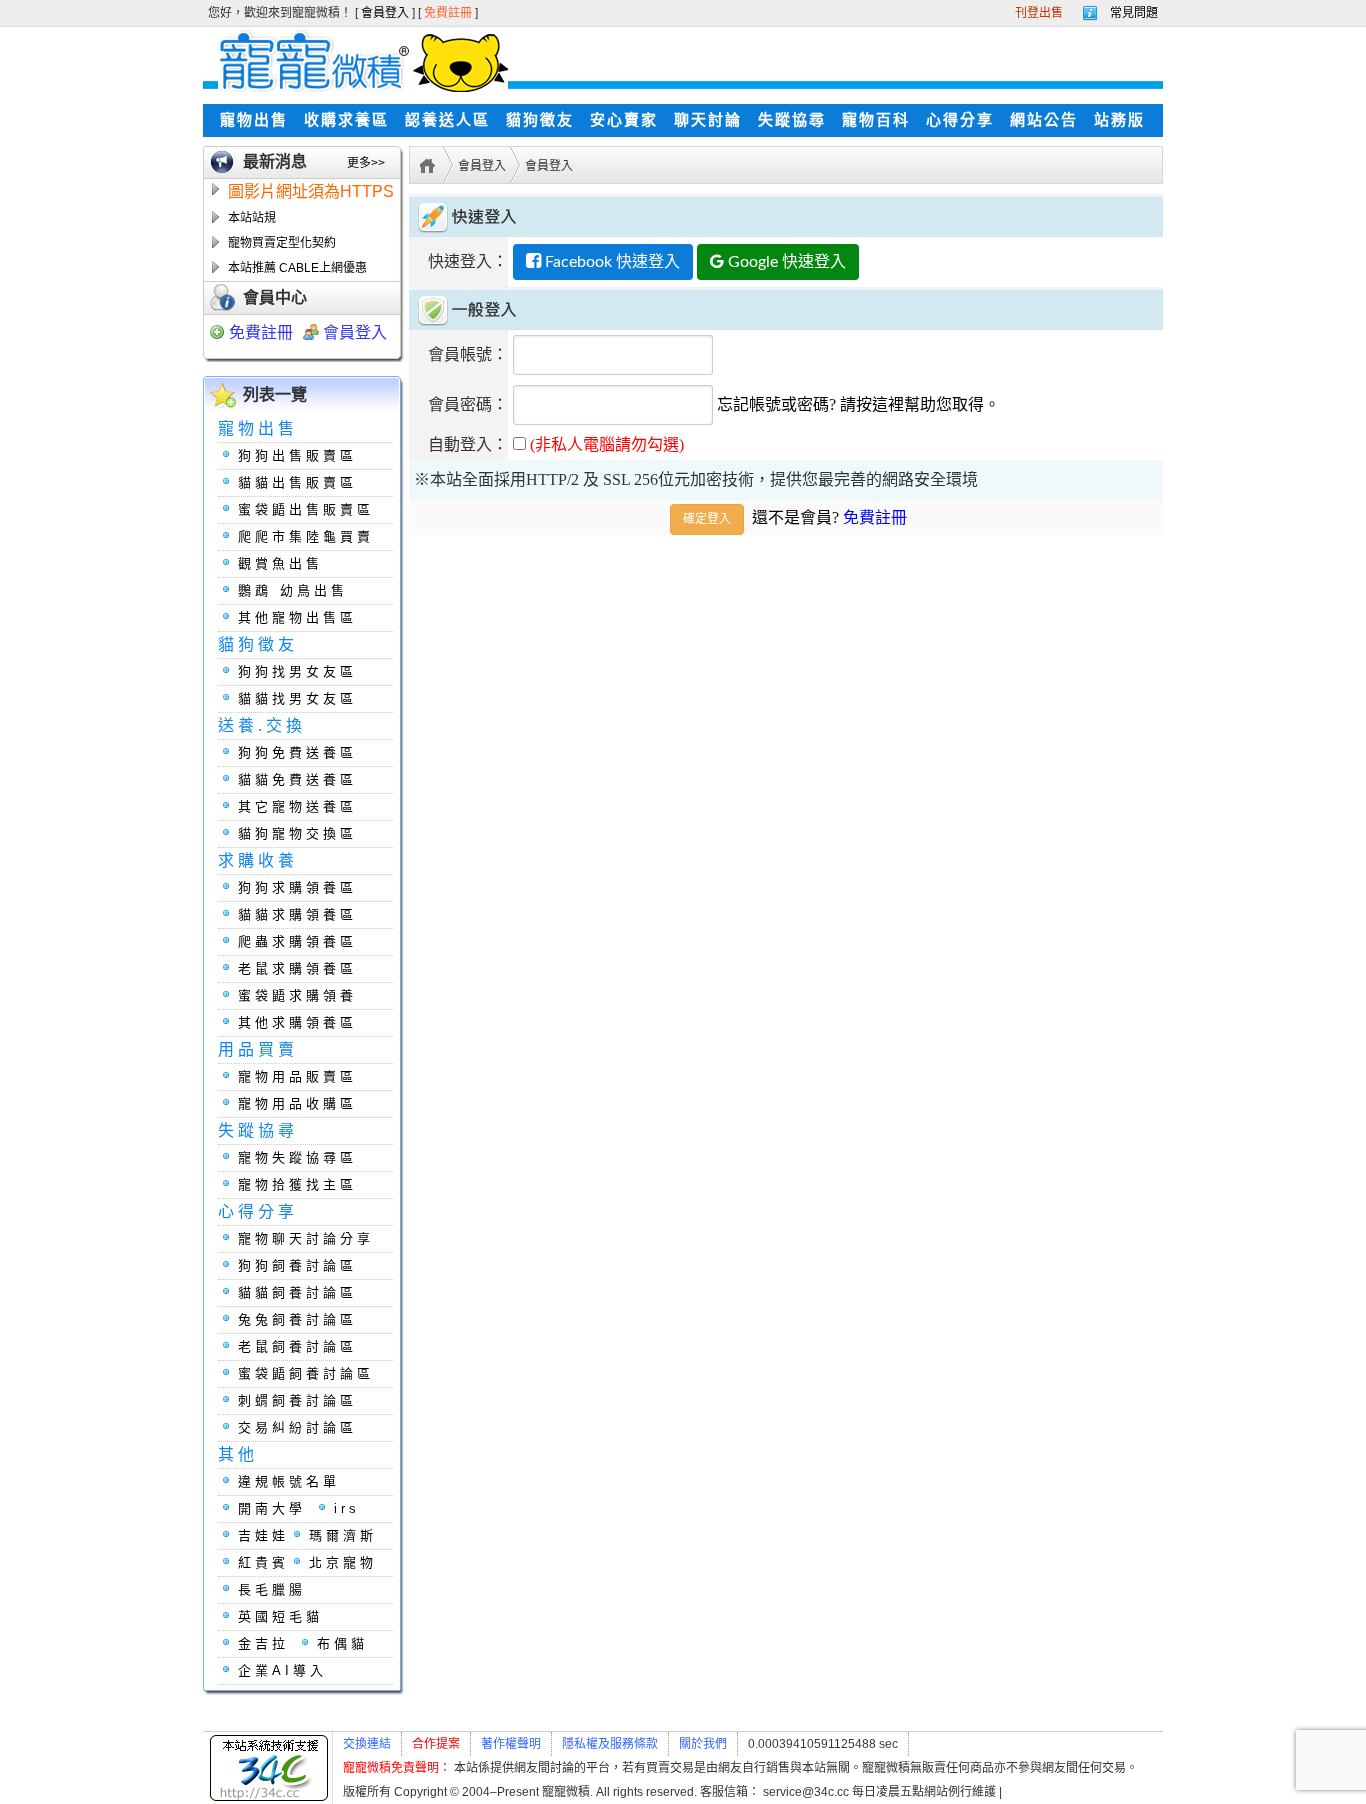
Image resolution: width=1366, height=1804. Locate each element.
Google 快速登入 (785, 262)
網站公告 (1044, 120)
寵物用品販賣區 (297, 1076)
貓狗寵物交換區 (297, 833)
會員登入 (386, 13)
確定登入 (707, 519)
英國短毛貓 (280, 1616)
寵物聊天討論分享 (306, 1238)
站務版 (1119, 120)
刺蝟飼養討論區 (297, 1400)
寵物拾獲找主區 (297, 1184)
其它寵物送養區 (297, 806)
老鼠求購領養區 (297, 968)
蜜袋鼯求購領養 (297, 995)
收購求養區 (346, 120)
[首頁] (424, 163)
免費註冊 (449, 13)
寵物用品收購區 (297, 1103)
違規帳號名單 (289, 1481)
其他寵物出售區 (297, 617)
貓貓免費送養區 (297, 779)
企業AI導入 (282, 1670)
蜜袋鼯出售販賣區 (306, 509)
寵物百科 (876, 120)
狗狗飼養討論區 (297, 1265)
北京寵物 (343, 1562)
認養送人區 (447, 120)
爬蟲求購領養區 (297, 941)
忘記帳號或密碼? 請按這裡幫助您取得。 (858, 404)
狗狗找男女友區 (297, 671)
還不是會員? (829, 517)
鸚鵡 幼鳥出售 (293, 590)
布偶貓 (342, 1643)
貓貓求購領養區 (297, 914)
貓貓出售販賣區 (297, 482)
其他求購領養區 (297, 1022)
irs (347, 1508)
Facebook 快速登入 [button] (610, 262)
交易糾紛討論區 (297, 1427)
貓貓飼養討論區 (297, 1292)
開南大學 (272, 1508)
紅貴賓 (263, 1562)
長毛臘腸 (272, 1589)
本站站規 (252, 218)
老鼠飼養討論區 (297, 1346)
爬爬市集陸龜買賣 (306, 536)
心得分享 (960, 120)
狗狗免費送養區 (297, 752)
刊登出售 (1039, 13)
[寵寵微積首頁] (355, 60)
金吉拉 (263, 1643)
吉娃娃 (263, 1535)
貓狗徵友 (540, 120)
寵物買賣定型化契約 (282, 243)
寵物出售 (254, 120)
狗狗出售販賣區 (297, 455)
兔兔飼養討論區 (297, 1319)
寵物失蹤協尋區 (297, 1157)
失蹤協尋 (792, 120)
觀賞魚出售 (280, 563)
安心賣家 (624, 120)
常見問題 (1134, 13)
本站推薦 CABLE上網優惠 (297, 268)
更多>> (366, 163)
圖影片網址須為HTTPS (311, 191)
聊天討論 (708, 120)
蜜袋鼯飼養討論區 (306, 1373)
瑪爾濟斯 (343, 1535)
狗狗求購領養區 (297, 887)
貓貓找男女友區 (297, 698)
